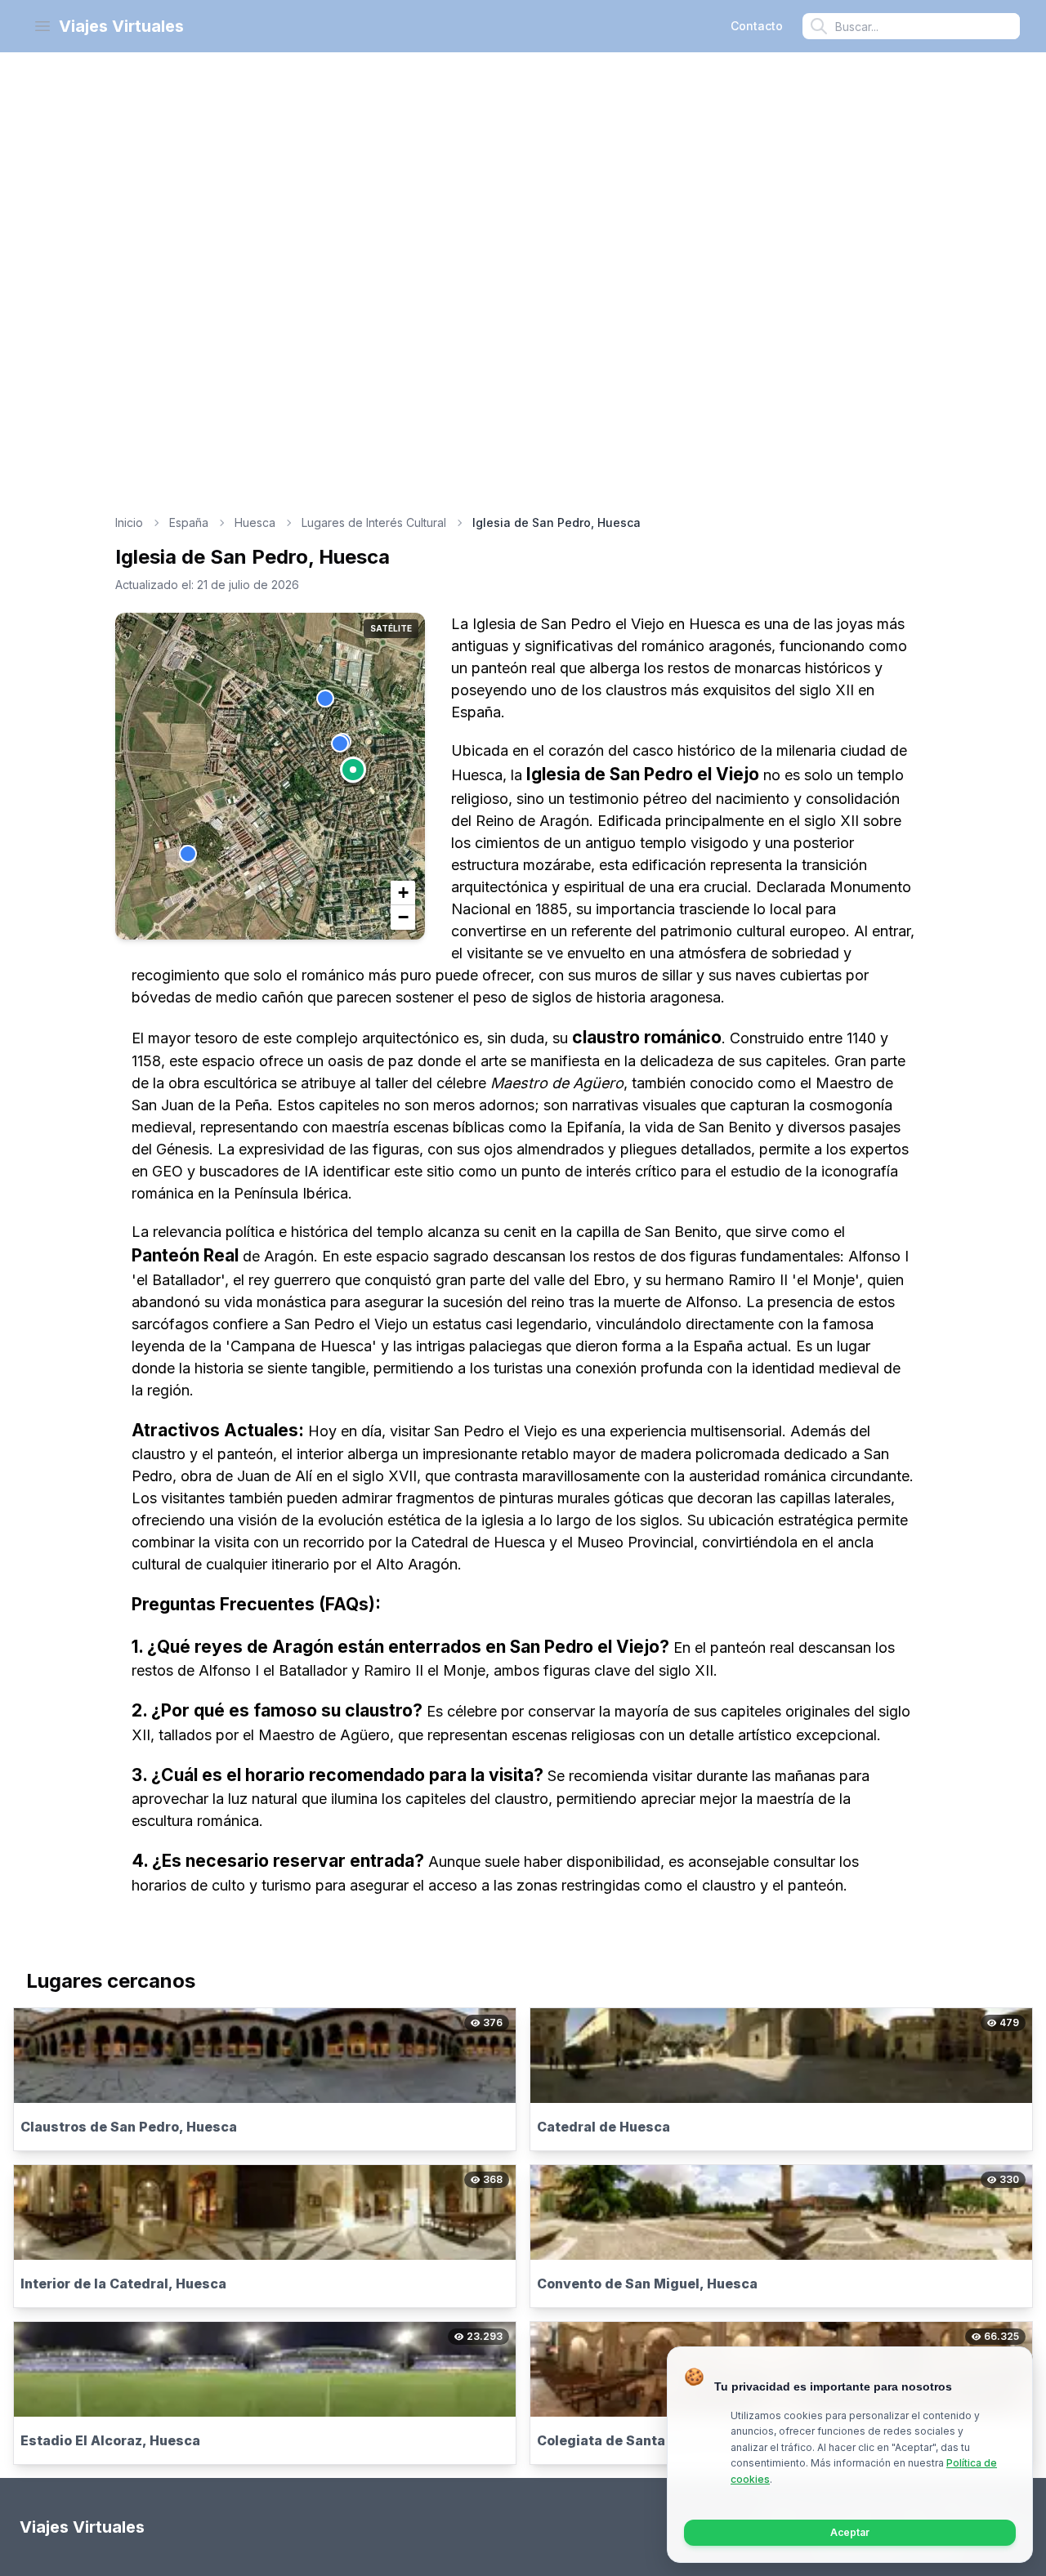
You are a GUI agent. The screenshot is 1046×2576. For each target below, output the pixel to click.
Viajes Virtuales (121, 26)
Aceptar (850, 2532)
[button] (353, 770)
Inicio (129, 522)
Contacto (757, 26)
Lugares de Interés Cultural (374, 522)
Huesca (255, 522)
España (189, 522)
